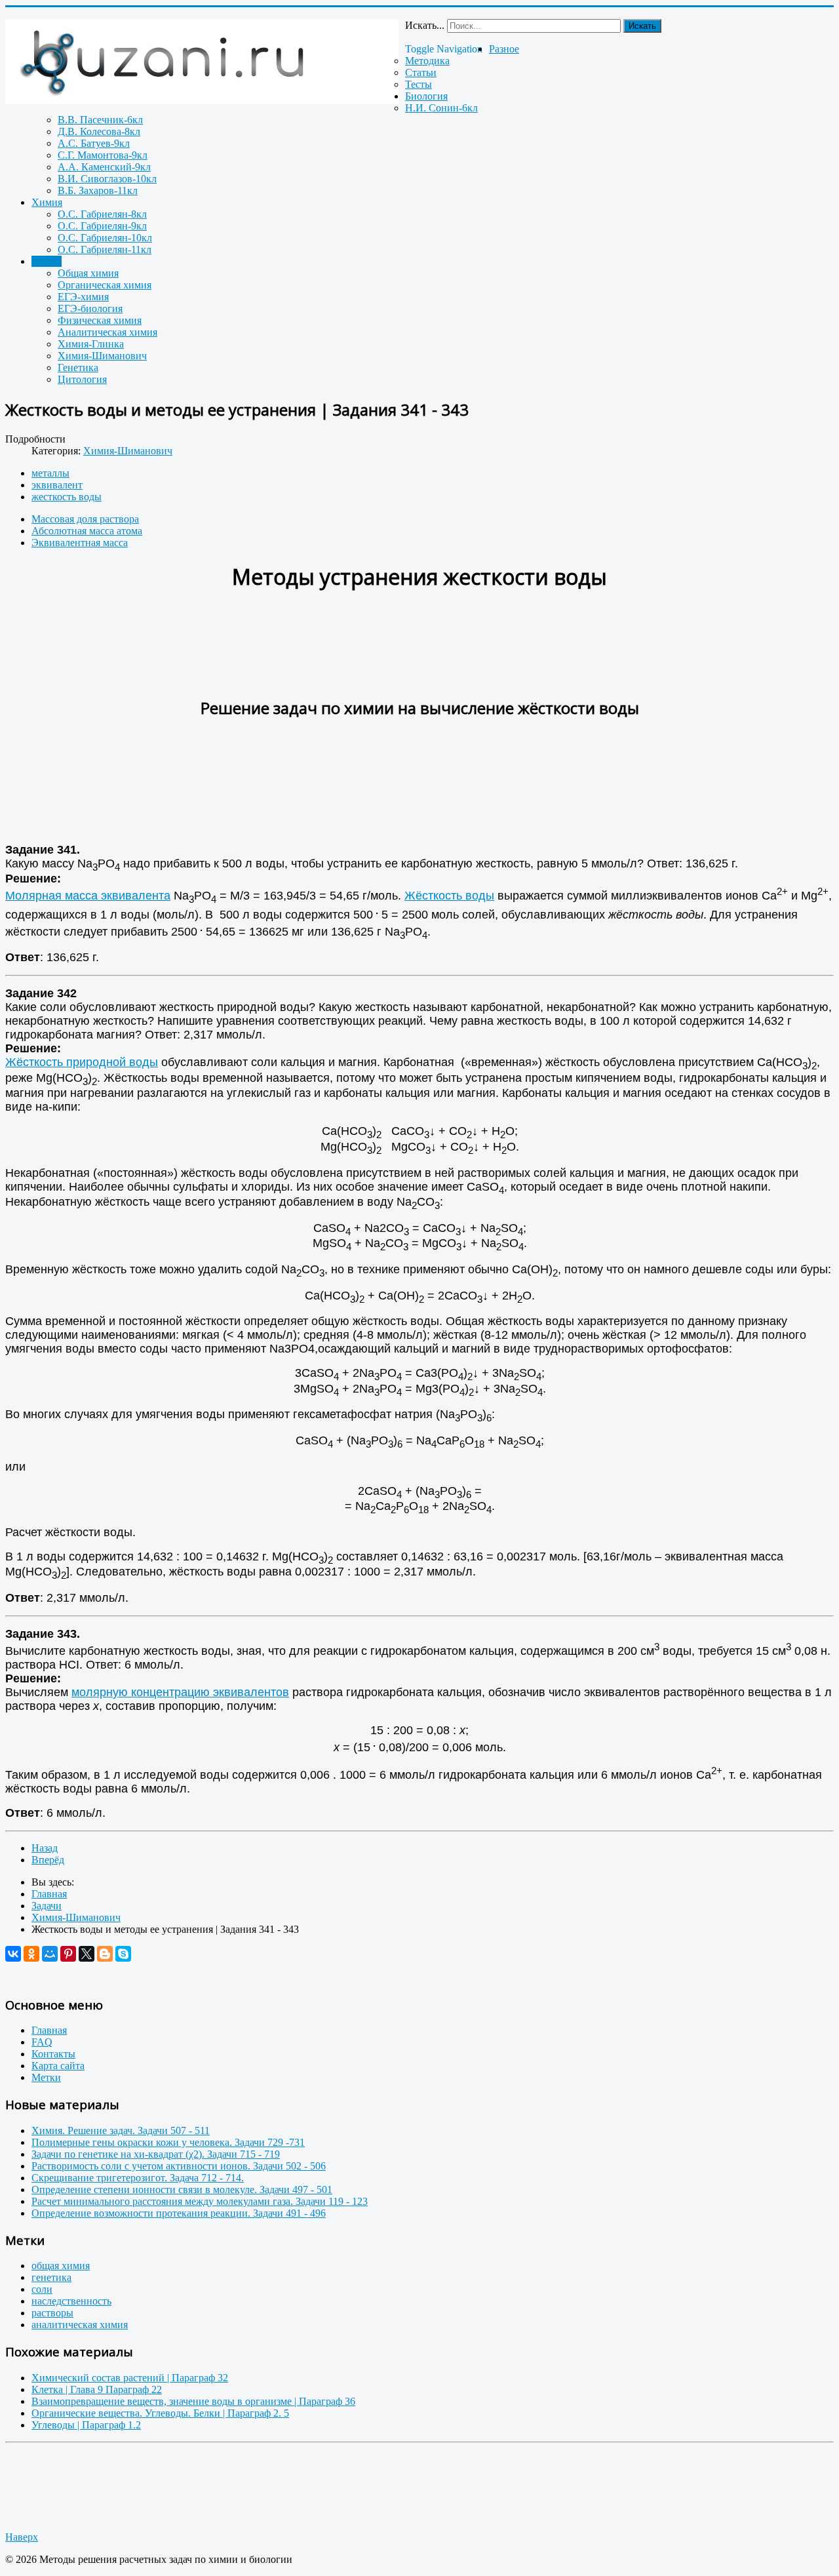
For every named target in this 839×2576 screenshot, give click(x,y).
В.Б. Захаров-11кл (98, 190)
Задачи (47, 261)
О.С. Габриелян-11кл (105, 249)
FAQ (42, 2042)
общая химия (61, 2266)
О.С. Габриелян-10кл (105, 238)
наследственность (71, 2301)
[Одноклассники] (31, 1954)
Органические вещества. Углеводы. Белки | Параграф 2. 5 (160, 2413)
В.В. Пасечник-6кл (100, 120)
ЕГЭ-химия (83, 297)
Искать (642, 26)
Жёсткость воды (449, 896)
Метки (46, 2077)
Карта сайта (58, 2066)
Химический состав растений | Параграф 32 (130, 2378)
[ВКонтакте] (13, 1954)
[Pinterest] (68, 1954)
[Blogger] (105, 1954)
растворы (52, 2313)
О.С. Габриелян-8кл (102, 214)
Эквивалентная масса (80, 543)
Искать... (425, 25)
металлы (50, 473)
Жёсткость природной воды (82, 1062)
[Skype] (123, 1954)
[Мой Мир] (50, 1954)
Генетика (78, 367)
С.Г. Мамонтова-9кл (103, 155)
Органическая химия (105, 285)
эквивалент (57, 485)
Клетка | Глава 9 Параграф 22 (97, 2389)
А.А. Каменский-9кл (104, 167)
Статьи (421, 72)
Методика (427, 61)
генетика (51, 2277)
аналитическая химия (80, 2325)
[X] (87, 1954)
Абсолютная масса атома (87, 531)
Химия (47, 202)
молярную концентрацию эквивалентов (180, 1692)
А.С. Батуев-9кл (94, 143)
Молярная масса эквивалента (88, 896)
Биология (426, 96)
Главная (49, 2030)
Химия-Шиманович (102, 356)
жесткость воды (67, 497)
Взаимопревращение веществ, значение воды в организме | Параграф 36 (193, 2401)
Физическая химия (100, 320)
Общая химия (88, 273)
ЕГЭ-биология (90, 308)
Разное (504, 49)
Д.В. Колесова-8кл (99, 131)
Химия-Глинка (91, 344)
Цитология (82, 379)
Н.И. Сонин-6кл (441, 108)
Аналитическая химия (107, 332)
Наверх (22, 2537)
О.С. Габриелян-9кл (102, 226)
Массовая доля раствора (85, 519)
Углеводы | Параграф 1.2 (86, 2425)
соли (42, 2289)
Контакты (53, 2054)
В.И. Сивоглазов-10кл (107, 179)
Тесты (419, 84)
